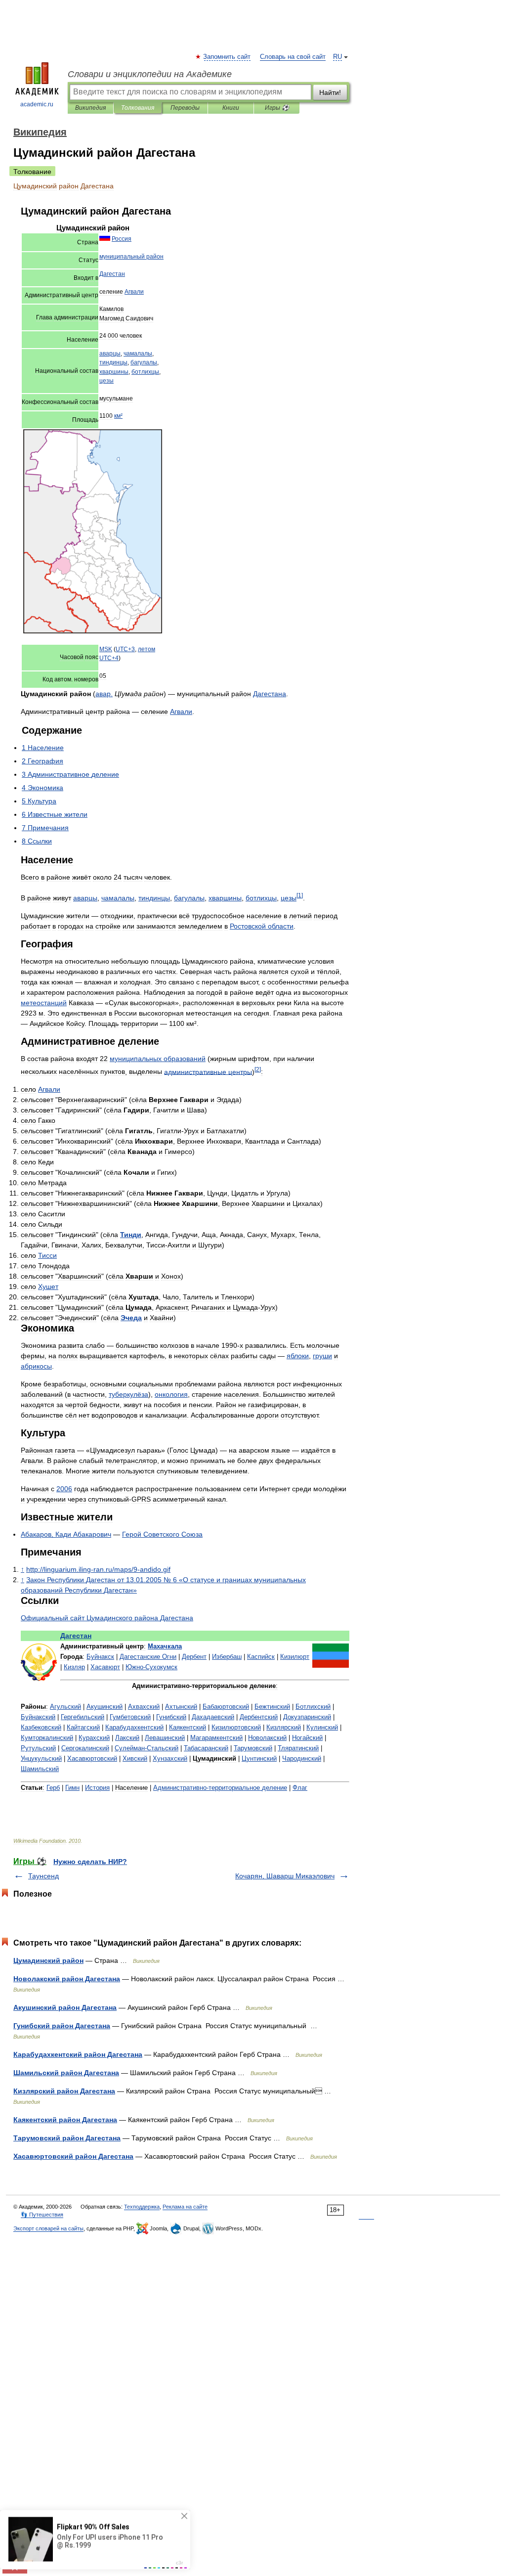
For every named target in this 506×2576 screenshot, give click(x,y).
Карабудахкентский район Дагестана (78, 2054)
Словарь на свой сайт (293, 57)
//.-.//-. (98, 1569)
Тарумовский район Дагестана (67, 2138)
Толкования (138, 108)
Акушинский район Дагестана (65, 2007)
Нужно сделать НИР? (90, 1862)
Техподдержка (142, 2207)
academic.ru (37, 104)
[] (300, 895)
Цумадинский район (48, 1960)
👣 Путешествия (42, 2215)
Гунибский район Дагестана (62, 2026)
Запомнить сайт (227, 57)
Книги (231, 108)
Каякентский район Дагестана (65, 2120)
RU (337, 57)
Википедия (90, 108)
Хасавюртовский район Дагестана (73, 2156)
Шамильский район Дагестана (66, 2073)
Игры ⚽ (277, 108)
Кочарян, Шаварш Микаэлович (285, 1876)
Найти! (330, 92)
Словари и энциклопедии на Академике (150, 74)
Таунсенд (43, 1876)
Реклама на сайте (185, 2207)
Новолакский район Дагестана (67, 1979)
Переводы (185, 108)
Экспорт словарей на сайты (48, 2228)
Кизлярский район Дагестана (64, 2091)
